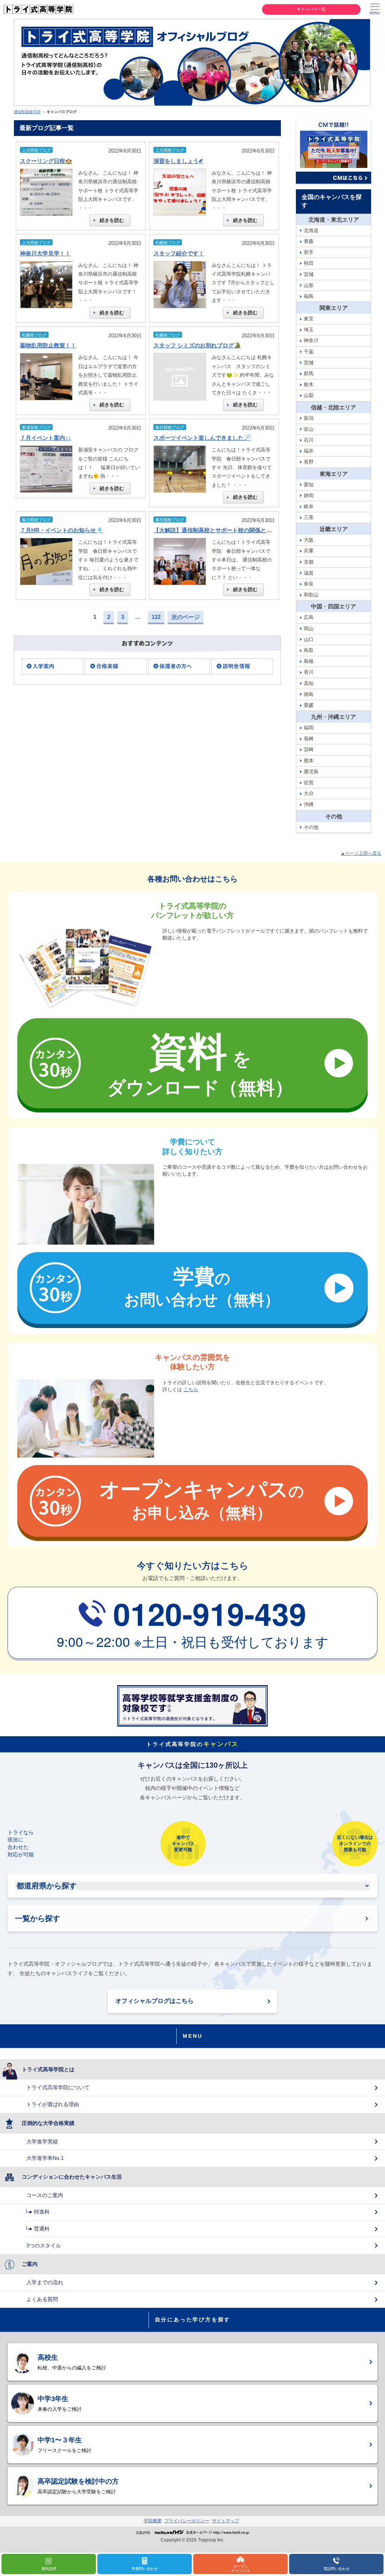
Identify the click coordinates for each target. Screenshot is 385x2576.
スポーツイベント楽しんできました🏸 (202, 438)
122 (156, 617)
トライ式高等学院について (58, 2087)
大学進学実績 (42, 2141)
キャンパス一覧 (311, 9)
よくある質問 (42, 2299)
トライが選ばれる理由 (53, 2104)
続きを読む (112, 220)
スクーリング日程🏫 (46, 161)
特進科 (42, 2212)
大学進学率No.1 (45, 2158)
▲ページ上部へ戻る (361, 853)
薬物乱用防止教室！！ (48, 345)
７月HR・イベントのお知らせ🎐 (61, 530)
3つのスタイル (44, 2246)
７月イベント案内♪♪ (45, 438)
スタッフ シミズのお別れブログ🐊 (197, 345)
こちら (191, 1389)
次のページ (186, 617)
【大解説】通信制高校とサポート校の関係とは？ (215, 530)
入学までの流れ (45, 2282)
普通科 (42, 2229)
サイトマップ (226, 2521)
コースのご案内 (45, 2195)
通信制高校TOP (27, 112)
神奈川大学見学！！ (45, 253)
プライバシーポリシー (187, 2521)
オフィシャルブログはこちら (155, 2001)
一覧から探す (38, 1918)
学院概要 (153, 2521)
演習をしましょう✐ (178, 161)
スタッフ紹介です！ (179, 253)
